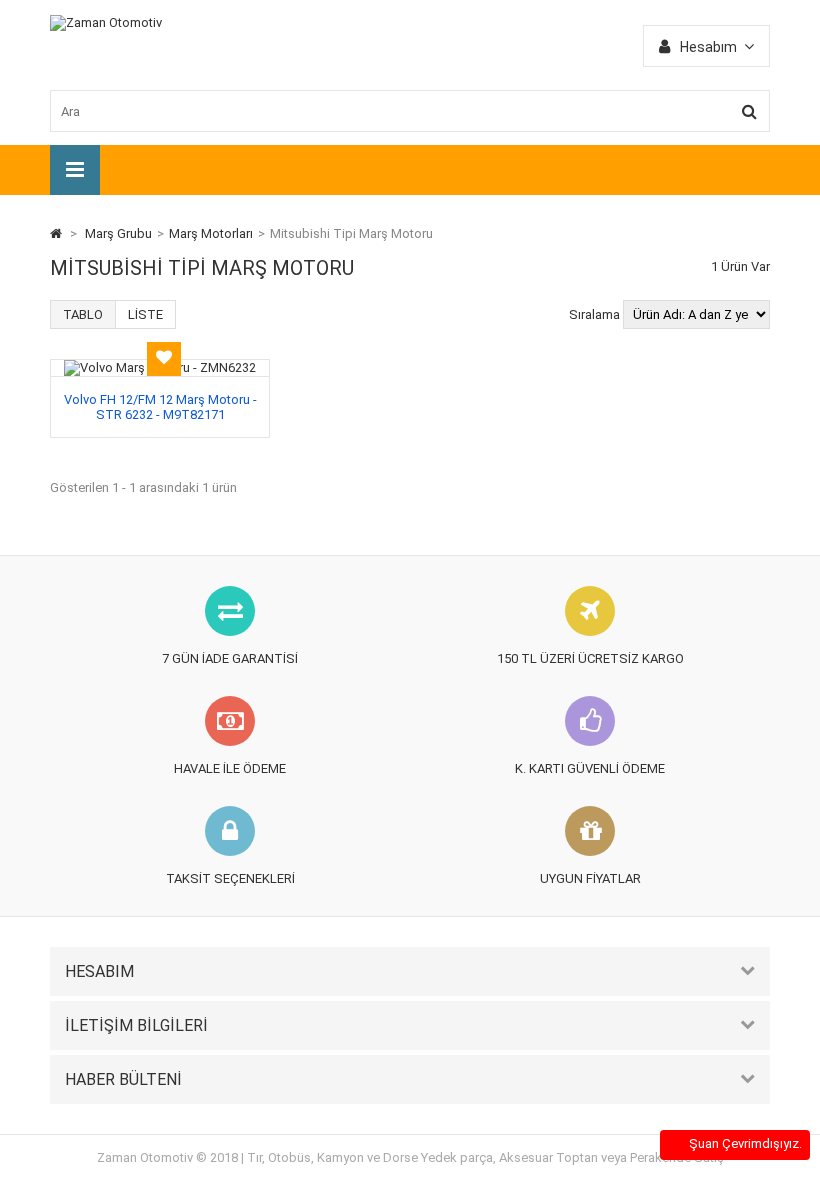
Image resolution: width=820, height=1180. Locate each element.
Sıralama (594, 314)
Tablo (83, 314)
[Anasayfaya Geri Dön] (56, 233)
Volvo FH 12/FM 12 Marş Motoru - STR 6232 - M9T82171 (160, 407)
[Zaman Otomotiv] (106, 22)
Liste (145, 314)
